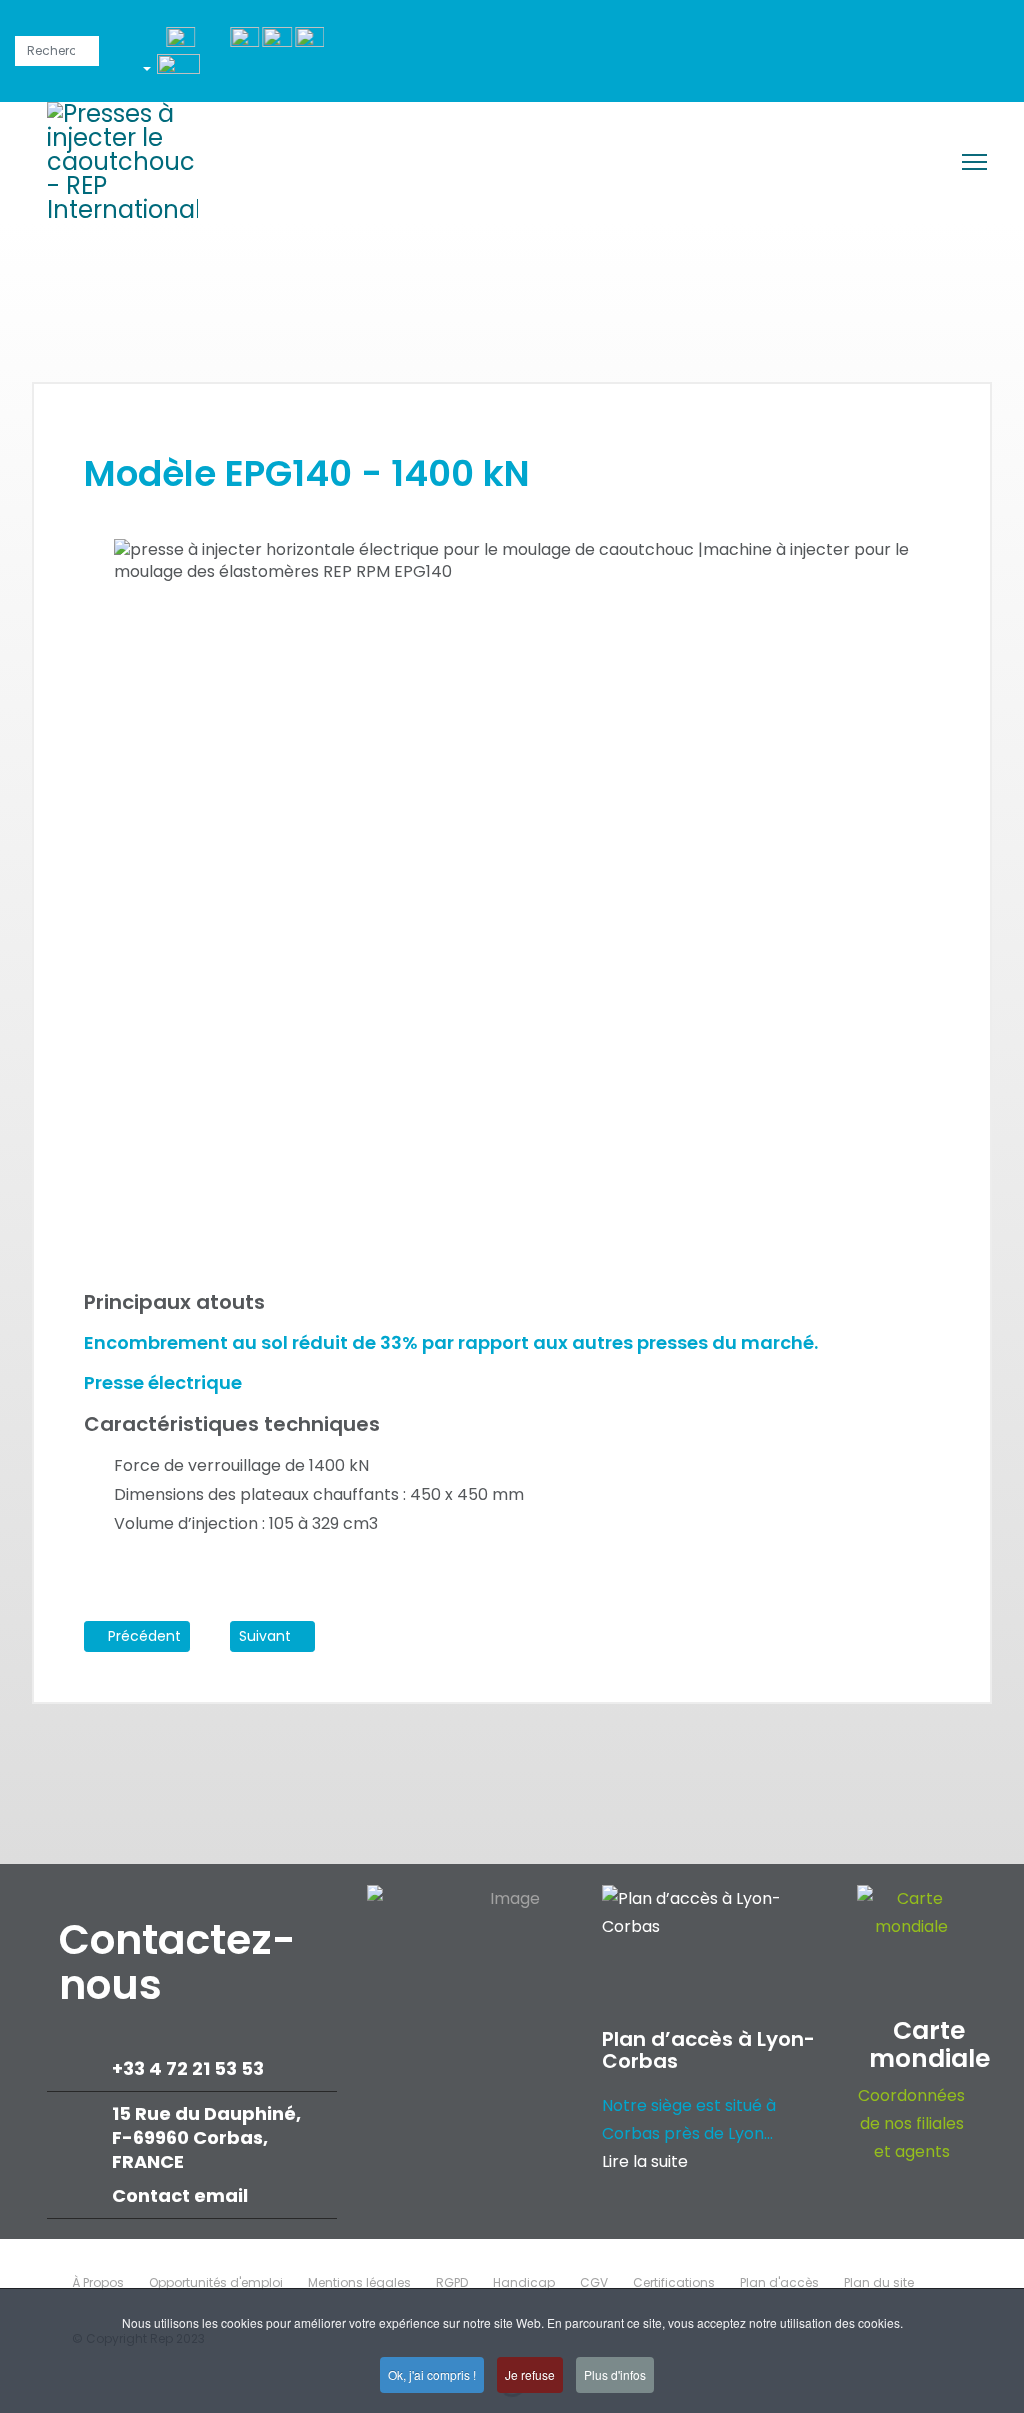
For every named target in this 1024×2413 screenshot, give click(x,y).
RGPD (452, 2282)
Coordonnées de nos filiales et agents (911, 2123)
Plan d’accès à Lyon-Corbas (708, 2050)
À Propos (98, 2282)
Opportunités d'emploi (216, 2282)
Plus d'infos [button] (615, 2374)
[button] (178, 72)
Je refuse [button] (530, 2374)
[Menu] (974, 162)
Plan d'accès (779, 2282)
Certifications (674, 2282)
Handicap (524, 2282)
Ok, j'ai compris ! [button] (432, 2374)
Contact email (182, 2195)
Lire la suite (645, 2161)
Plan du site (879, 2282)
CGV (594, 2282)
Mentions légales (359, 2282)
